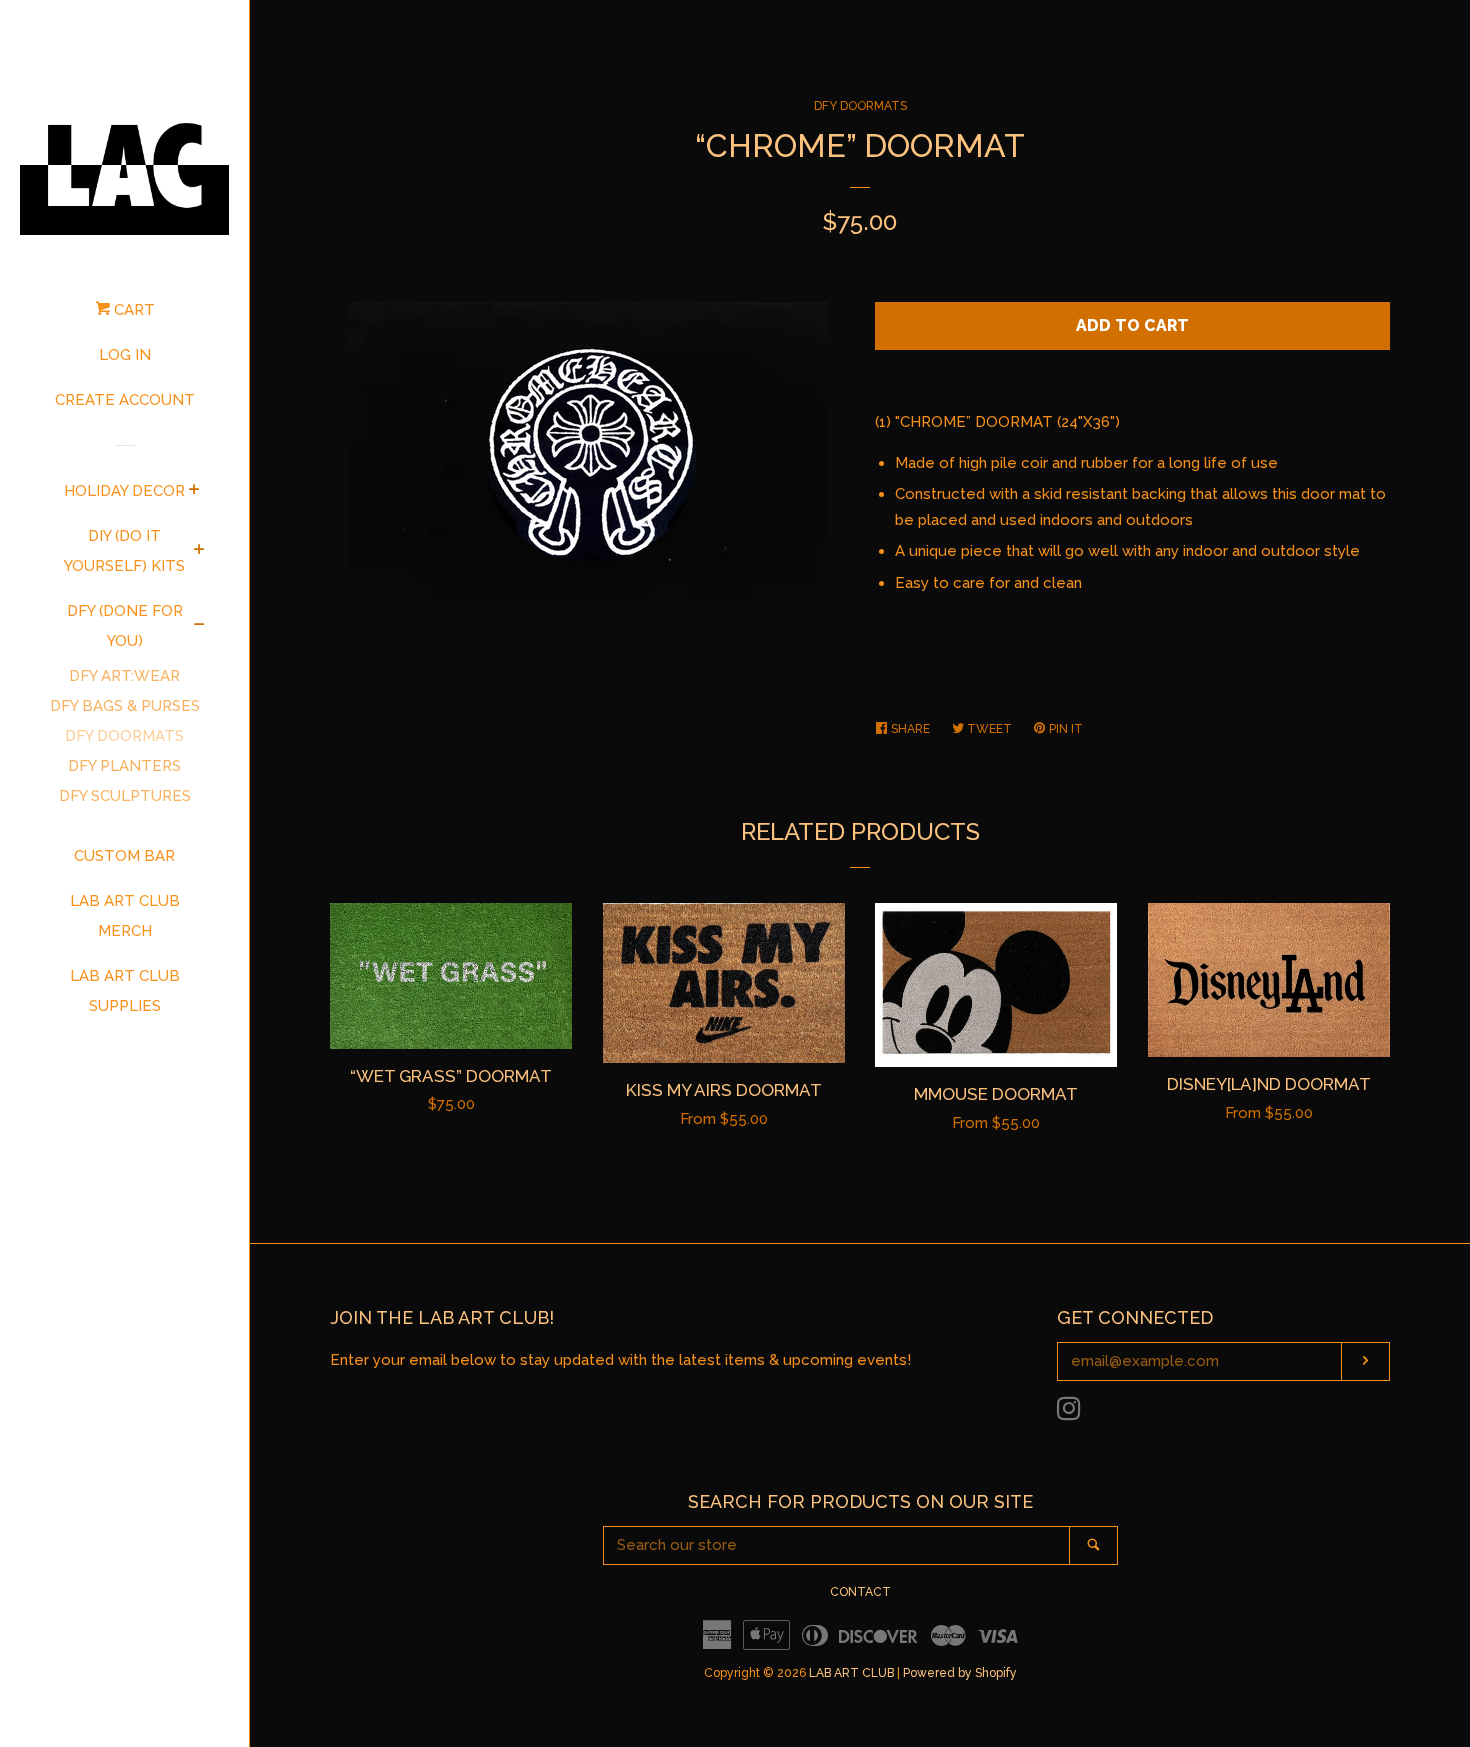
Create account (125, 400)
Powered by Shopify (960, 1673)
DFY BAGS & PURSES (125, 706)
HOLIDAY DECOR (124, 491)
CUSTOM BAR (124, 856)
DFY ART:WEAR (124, 676)
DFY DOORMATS (124, 736)
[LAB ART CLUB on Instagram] (1069, 1413)
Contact (860, 1592)
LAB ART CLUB (851, 1673)
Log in (125, 355)
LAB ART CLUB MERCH (125, 916)
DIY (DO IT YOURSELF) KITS (124, 551)
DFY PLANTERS (124, 766)
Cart (132, 310)
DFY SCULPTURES (125, 796)
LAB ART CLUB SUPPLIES (125, 991)
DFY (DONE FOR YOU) (125, 626)
